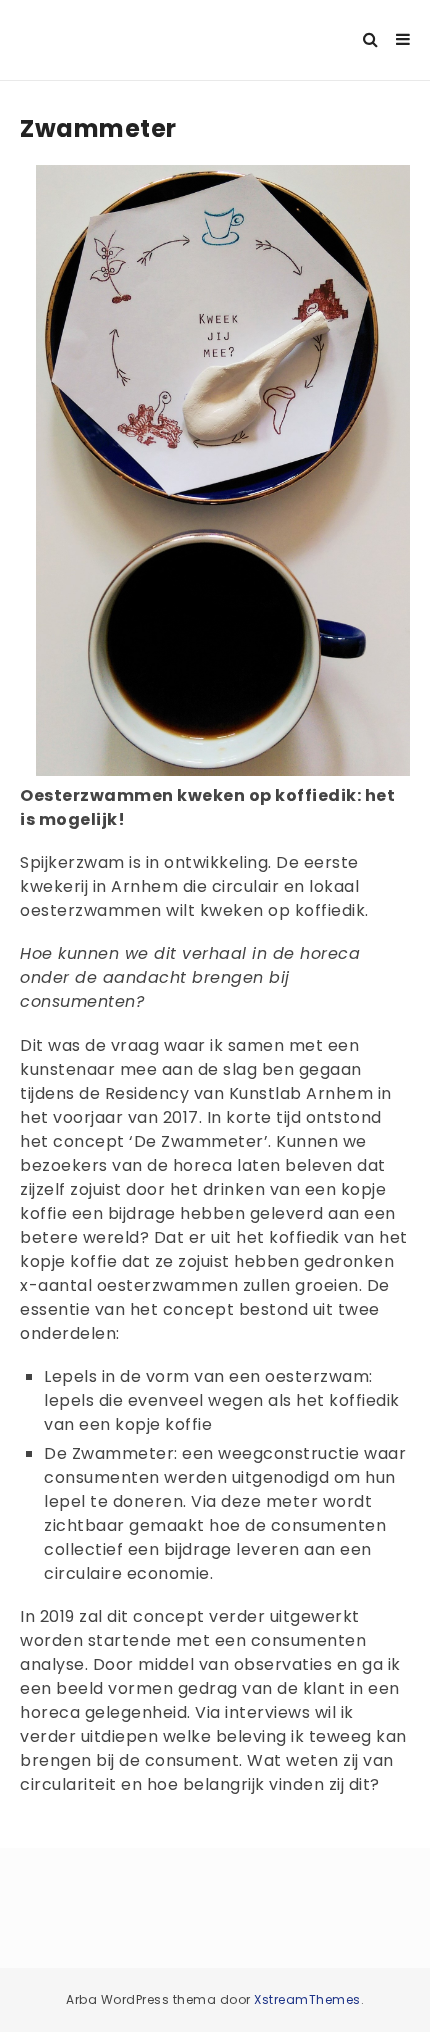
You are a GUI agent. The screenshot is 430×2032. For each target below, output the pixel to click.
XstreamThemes (307, 1999)
